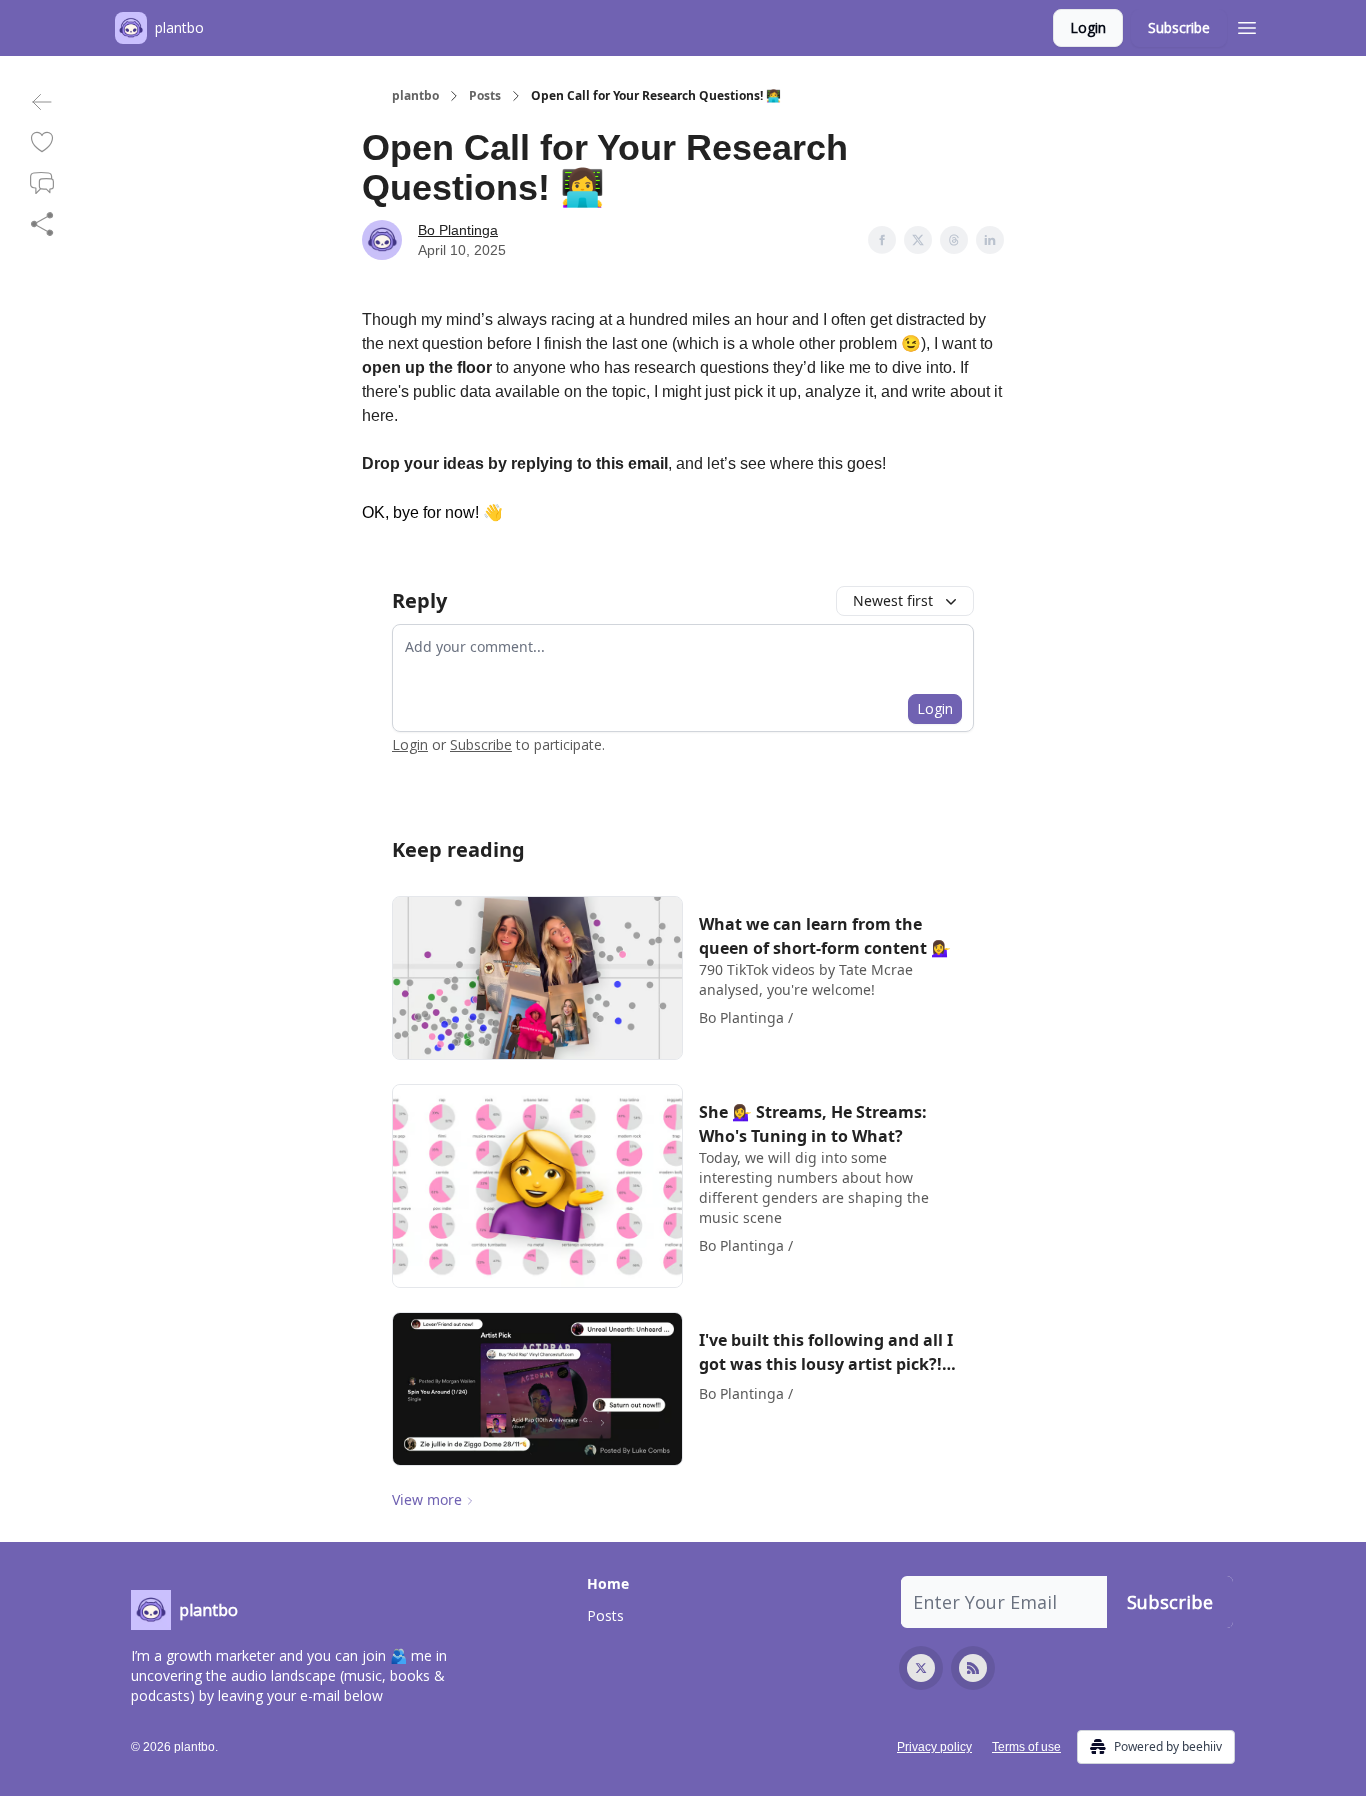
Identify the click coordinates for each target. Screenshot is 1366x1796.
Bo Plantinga (458, 230)
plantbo (415, 96)
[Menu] (1247, 25)
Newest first (893, 600)
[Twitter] (921, 1668)
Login (1088, 27)
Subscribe (1179, 27)
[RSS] (973, 1668)
